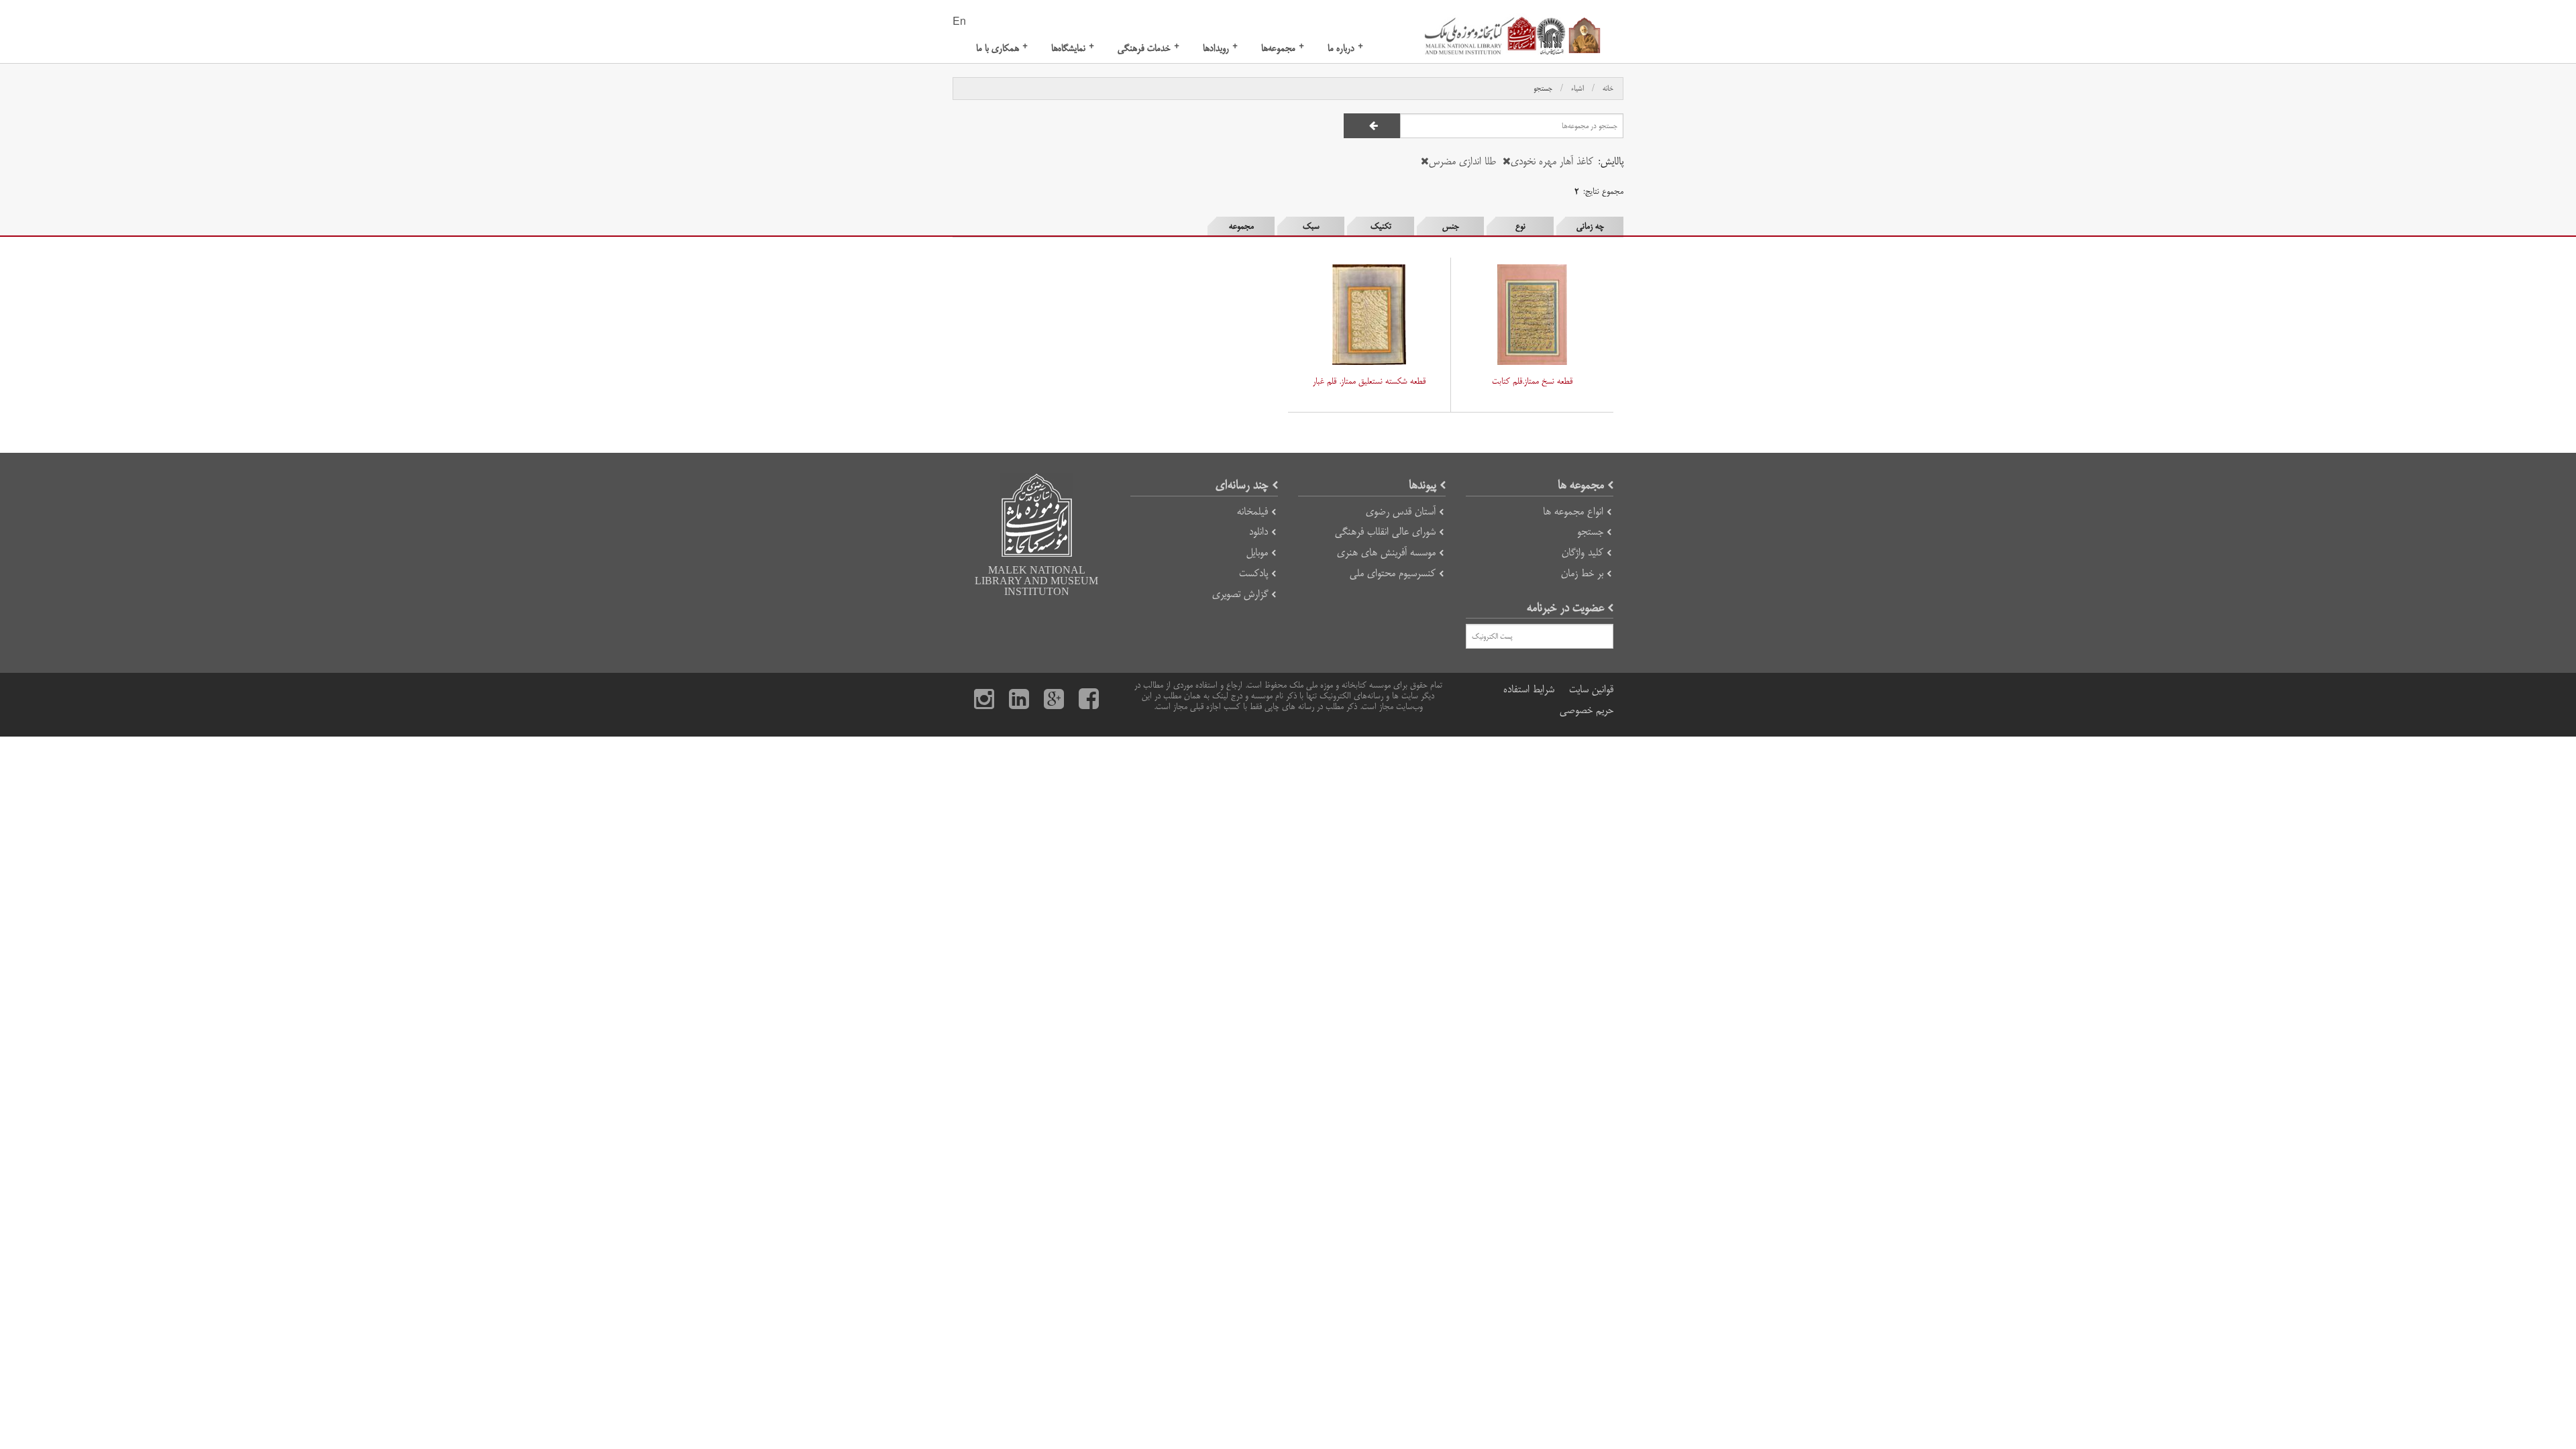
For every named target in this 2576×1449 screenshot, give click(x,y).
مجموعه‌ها (1283, 48)
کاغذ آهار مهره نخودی (1552, 161)
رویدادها (1220, 48)
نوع (1520, 226)
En (959, 22)
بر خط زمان (1582, 573)
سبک (1311, 226)
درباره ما (1345, 48)
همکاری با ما (1002, 48)
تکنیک (1381, 226)
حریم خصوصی (1587, 710)
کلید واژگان (1582, 552)
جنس (1451, 226)
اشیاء (1577, 89)
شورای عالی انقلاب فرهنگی (1385, 532)
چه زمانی (1590, 226)
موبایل (1257, 552)
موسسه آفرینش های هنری (1386, 552)
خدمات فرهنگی (1148, 48)
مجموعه (1241, 226)
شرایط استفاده (1529, 689)
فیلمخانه (1252, 512)
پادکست (1253, 573)
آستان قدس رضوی (1401, 512)
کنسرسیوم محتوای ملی (1393, 573)
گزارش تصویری (1240, 594)
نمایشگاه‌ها (1073, 48)
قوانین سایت (1591, 689)
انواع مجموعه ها (1573, 512)
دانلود (1258, 532)
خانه (1608, 89)
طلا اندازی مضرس (1462, 161)
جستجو (1543, 89)
